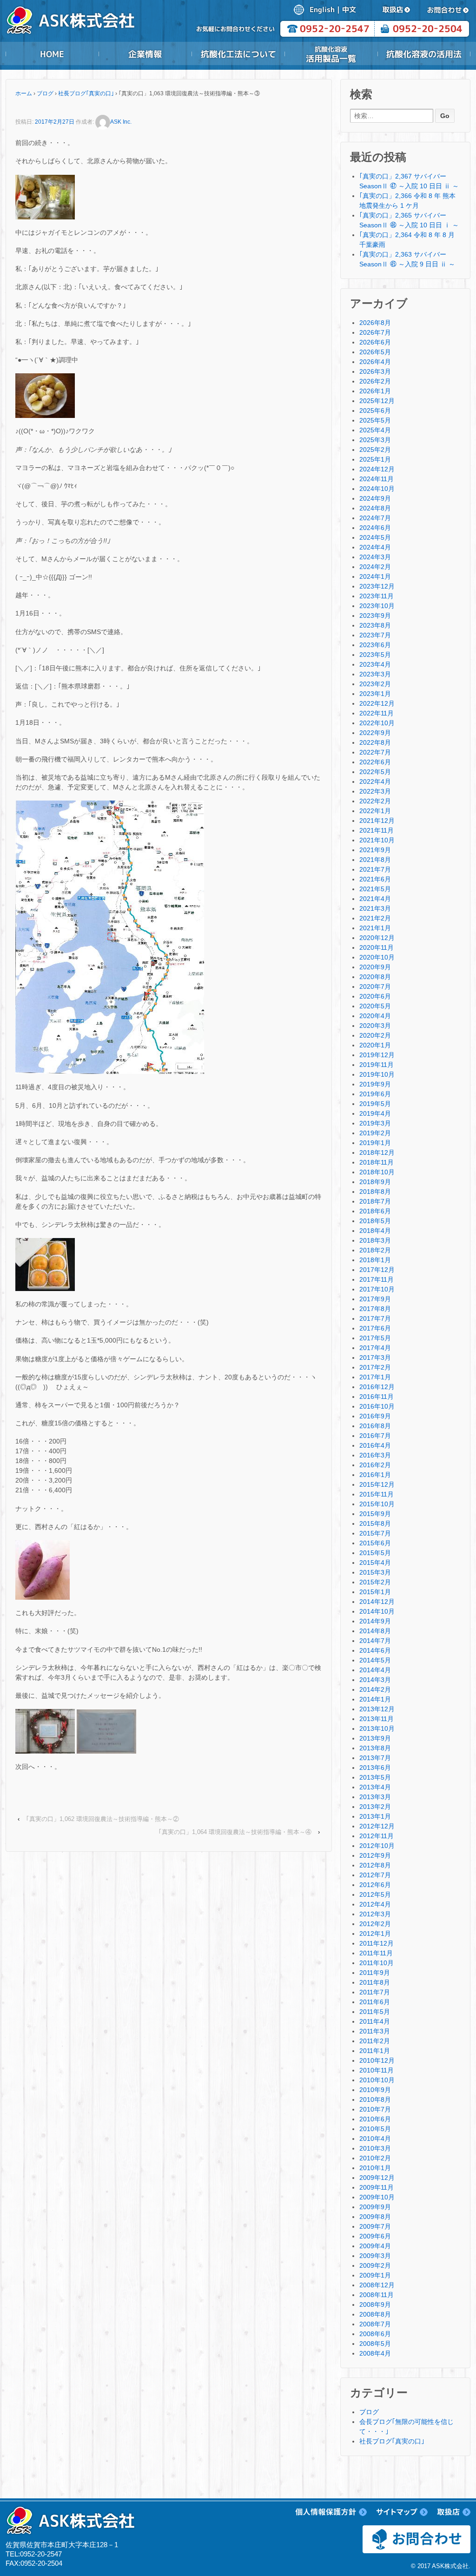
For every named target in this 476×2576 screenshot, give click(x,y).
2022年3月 (375, 791)
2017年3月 (375, 1358)
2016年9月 (375, 1416)
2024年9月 (375, 498)
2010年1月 (375, 2168)
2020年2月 (375, 1035)
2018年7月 (375, 1201)
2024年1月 (375, 576)
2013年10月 (377, 1728)
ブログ (45, 93)
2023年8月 (375, 625)
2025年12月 (377, 401)
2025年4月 (375, 430)
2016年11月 (377, 1397)
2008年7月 (375, 2324)
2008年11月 (377, 2295)
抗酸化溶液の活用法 (424, 54)
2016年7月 (375, 1436)
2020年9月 (375, 967)
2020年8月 (375, 977)
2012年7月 (375, 1875)
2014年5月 (375, 1660)
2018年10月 (377, 1172)
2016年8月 (375, 1426)
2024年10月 (377, 489)
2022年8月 (375, 742)
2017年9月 (375, 1299)
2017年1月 (375, 1377)
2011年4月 (375, 2021)
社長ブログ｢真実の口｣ (86, 93)
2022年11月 (377, 713)
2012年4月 (375, 1904)
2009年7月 (375, 2226)
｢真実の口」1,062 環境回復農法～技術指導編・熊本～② (102, 1819)
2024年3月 (375, 557)
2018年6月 (375, 1211)
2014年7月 (375, 1641)
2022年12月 (377, 703)
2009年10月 (377, 2197)
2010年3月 (375, 2148)
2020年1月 (375, 1045)
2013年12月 (377, 1709)
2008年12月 (377, 2285)
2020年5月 (375, 1006)
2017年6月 (375, 1328)
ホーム (24, 93)
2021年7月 (375, 869)
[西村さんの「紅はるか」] (43, 1569)
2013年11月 (377, 1719)
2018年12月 (377, 1152)
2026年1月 (375, 391)
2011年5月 (375, 2012)
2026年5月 (375, 352)
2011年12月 (377, 1943)
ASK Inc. (121, 122)
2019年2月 (375, 1133)
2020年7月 (375, 987)
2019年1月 (375, 1143)
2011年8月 (375, 1982)
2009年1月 (375, 2275)
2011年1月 (375, 2051)
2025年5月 (375, 420)
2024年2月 (375, 567)
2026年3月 (375, 371)
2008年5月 (375, 2344)
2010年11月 (377, 2070)
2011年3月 (375, 2031)
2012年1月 (375, 1934)
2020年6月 (375, 996)
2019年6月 (375, 1094)
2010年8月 (375, 2099)
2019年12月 (377, 1055)
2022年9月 (375, 733)
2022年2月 (375, 801)
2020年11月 (377, 947)
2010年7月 (375, 2109)
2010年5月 (375, 2129)
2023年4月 (375, 664)
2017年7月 (375, 1318)
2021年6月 (375, 879)
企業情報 (145, 54)
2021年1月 (375, 928)
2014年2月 (375, 1689)
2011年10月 (377, 1963)
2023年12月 (377, 586)
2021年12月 (377, 821)
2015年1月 (375, 1592)
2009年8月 (375, 2217)
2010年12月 (377, 2060)
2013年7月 (375, 1758)
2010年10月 (377, 2080)
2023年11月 (377, 596)
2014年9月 (375, 1621)
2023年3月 (375, 674)
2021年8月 (375, 860)
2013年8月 (375, 1748)
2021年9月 (375, 850)
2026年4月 (375, 362)
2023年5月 (375, 655)
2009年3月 (375, 2256)
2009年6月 (375, 2236)
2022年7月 (375, 752)
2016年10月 (377, 1406)
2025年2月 (375, 450)
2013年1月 (375, 1816)
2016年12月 (377, 1387)
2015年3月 (375, 1572)
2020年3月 (375, 1026)
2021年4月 (375, 899)
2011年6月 (375, 2002)
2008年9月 (375, 2304)
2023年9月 (375, 616)
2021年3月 (375, 908)
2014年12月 (377, 1602)
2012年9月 (375, 1855)
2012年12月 (377, 1826)
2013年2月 (375, 1807)
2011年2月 (375, 2041)
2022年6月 (375, 762)
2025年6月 (375, 411)
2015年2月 (375, 1582)
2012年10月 (377, 1846)
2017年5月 (375, 1338)
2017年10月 (377, 1289)
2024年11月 (377, 479)
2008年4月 (375, 2353)
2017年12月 (377, 1270)
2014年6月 (375, 1650)
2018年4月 (375, 1231)
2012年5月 (375, 1894)
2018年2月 (375, 1250)
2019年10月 (377, 1074)
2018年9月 (375, 1182)
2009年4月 (375, 2246)
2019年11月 (377, 1065)
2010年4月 (375, 2139)
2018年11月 (377, 1162)
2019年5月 (375, 1104)
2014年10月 (377, 1611)
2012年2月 (375, 1924)
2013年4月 (375, 1787)
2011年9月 (375, 1973)
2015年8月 (375, 1523)
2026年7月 (375, 332)
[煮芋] (45, 395)
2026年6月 (375, 342)
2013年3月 (375, 1797)
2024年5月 (375, 537)
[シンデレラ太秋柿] (45, 1264)
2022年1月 (375, 811)
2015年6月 (375, 1543)
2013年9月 (375, 1738)
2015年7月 (375, 1533)
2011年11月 (376, 1953)
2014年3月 (375, 1680)
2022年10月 (377, 723)
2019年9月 (375, 1084)
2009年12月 (377, 2178)
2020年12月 (377, 938)
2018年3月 (375, 1240)
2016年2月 (375, 1465)
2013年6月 (375, 1768)
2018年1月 (375, 1260)
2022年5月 (375, 772)
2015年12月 (377, 1484)
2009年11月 (377, 2187)
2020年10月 (377, 957)
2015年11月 (377, 1494)
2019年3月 (375, 1123)
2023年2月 (375, 684)
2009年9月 (375, 2207)
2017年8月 (375, 1309)
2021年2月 (375, 918)
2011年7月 (375, 1992)
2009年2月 (375, 2265)
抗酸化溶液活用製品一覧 (331, 54)
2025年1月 (375, 459)
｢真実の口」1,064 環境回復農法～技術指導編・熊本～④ (235, 1832)
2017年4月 (375, 1348)
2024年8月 (375, 508)
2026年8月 (375, 323)
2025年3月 (375, 440)
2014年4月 (375, 1670)
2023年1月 (375, 694)
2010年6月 (375, 2119)
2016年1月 (375, 1475)
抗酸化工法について (238, 54)
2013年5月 (375, 1777)
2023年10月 (377, 606)
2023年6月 (375, 645)
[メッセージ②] (106, 1731)
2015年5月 (375, 1553)
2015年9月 (375, 1514)
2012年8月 (375, 1865)
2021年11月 (377, 830)
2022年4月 (375, 781)
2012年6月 (375, 1885)
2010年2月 (375, 2158)
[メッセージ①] (45, 1731)
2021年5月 (375, 889)
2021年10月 (377, 840)
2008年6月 (375, 2334)
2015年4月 (375, 1563)
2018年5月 (375, 1221)
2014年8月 (375, 1631)
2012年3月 (375, 1914)
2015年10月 (377, 1504)
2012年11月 (377, 1836)
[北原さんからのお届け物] (45, 196)
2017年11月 (377, 1279)
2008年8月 (375, 2314)
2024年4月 (375, 547)
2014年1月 (375, 1699)
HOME (52, 54)
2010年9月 (375, 2090)
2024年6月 (375, 528)
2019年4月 (375, 1113)
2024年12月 (377, 469)
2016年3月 (375, 1455)
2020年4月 (375, 1016)
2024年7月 (375, 518)
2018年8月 (375, 1192)
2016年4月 (375, 1445)
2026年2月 (375, 381)
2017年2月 (375, 1367)
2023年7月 (375, 635)
